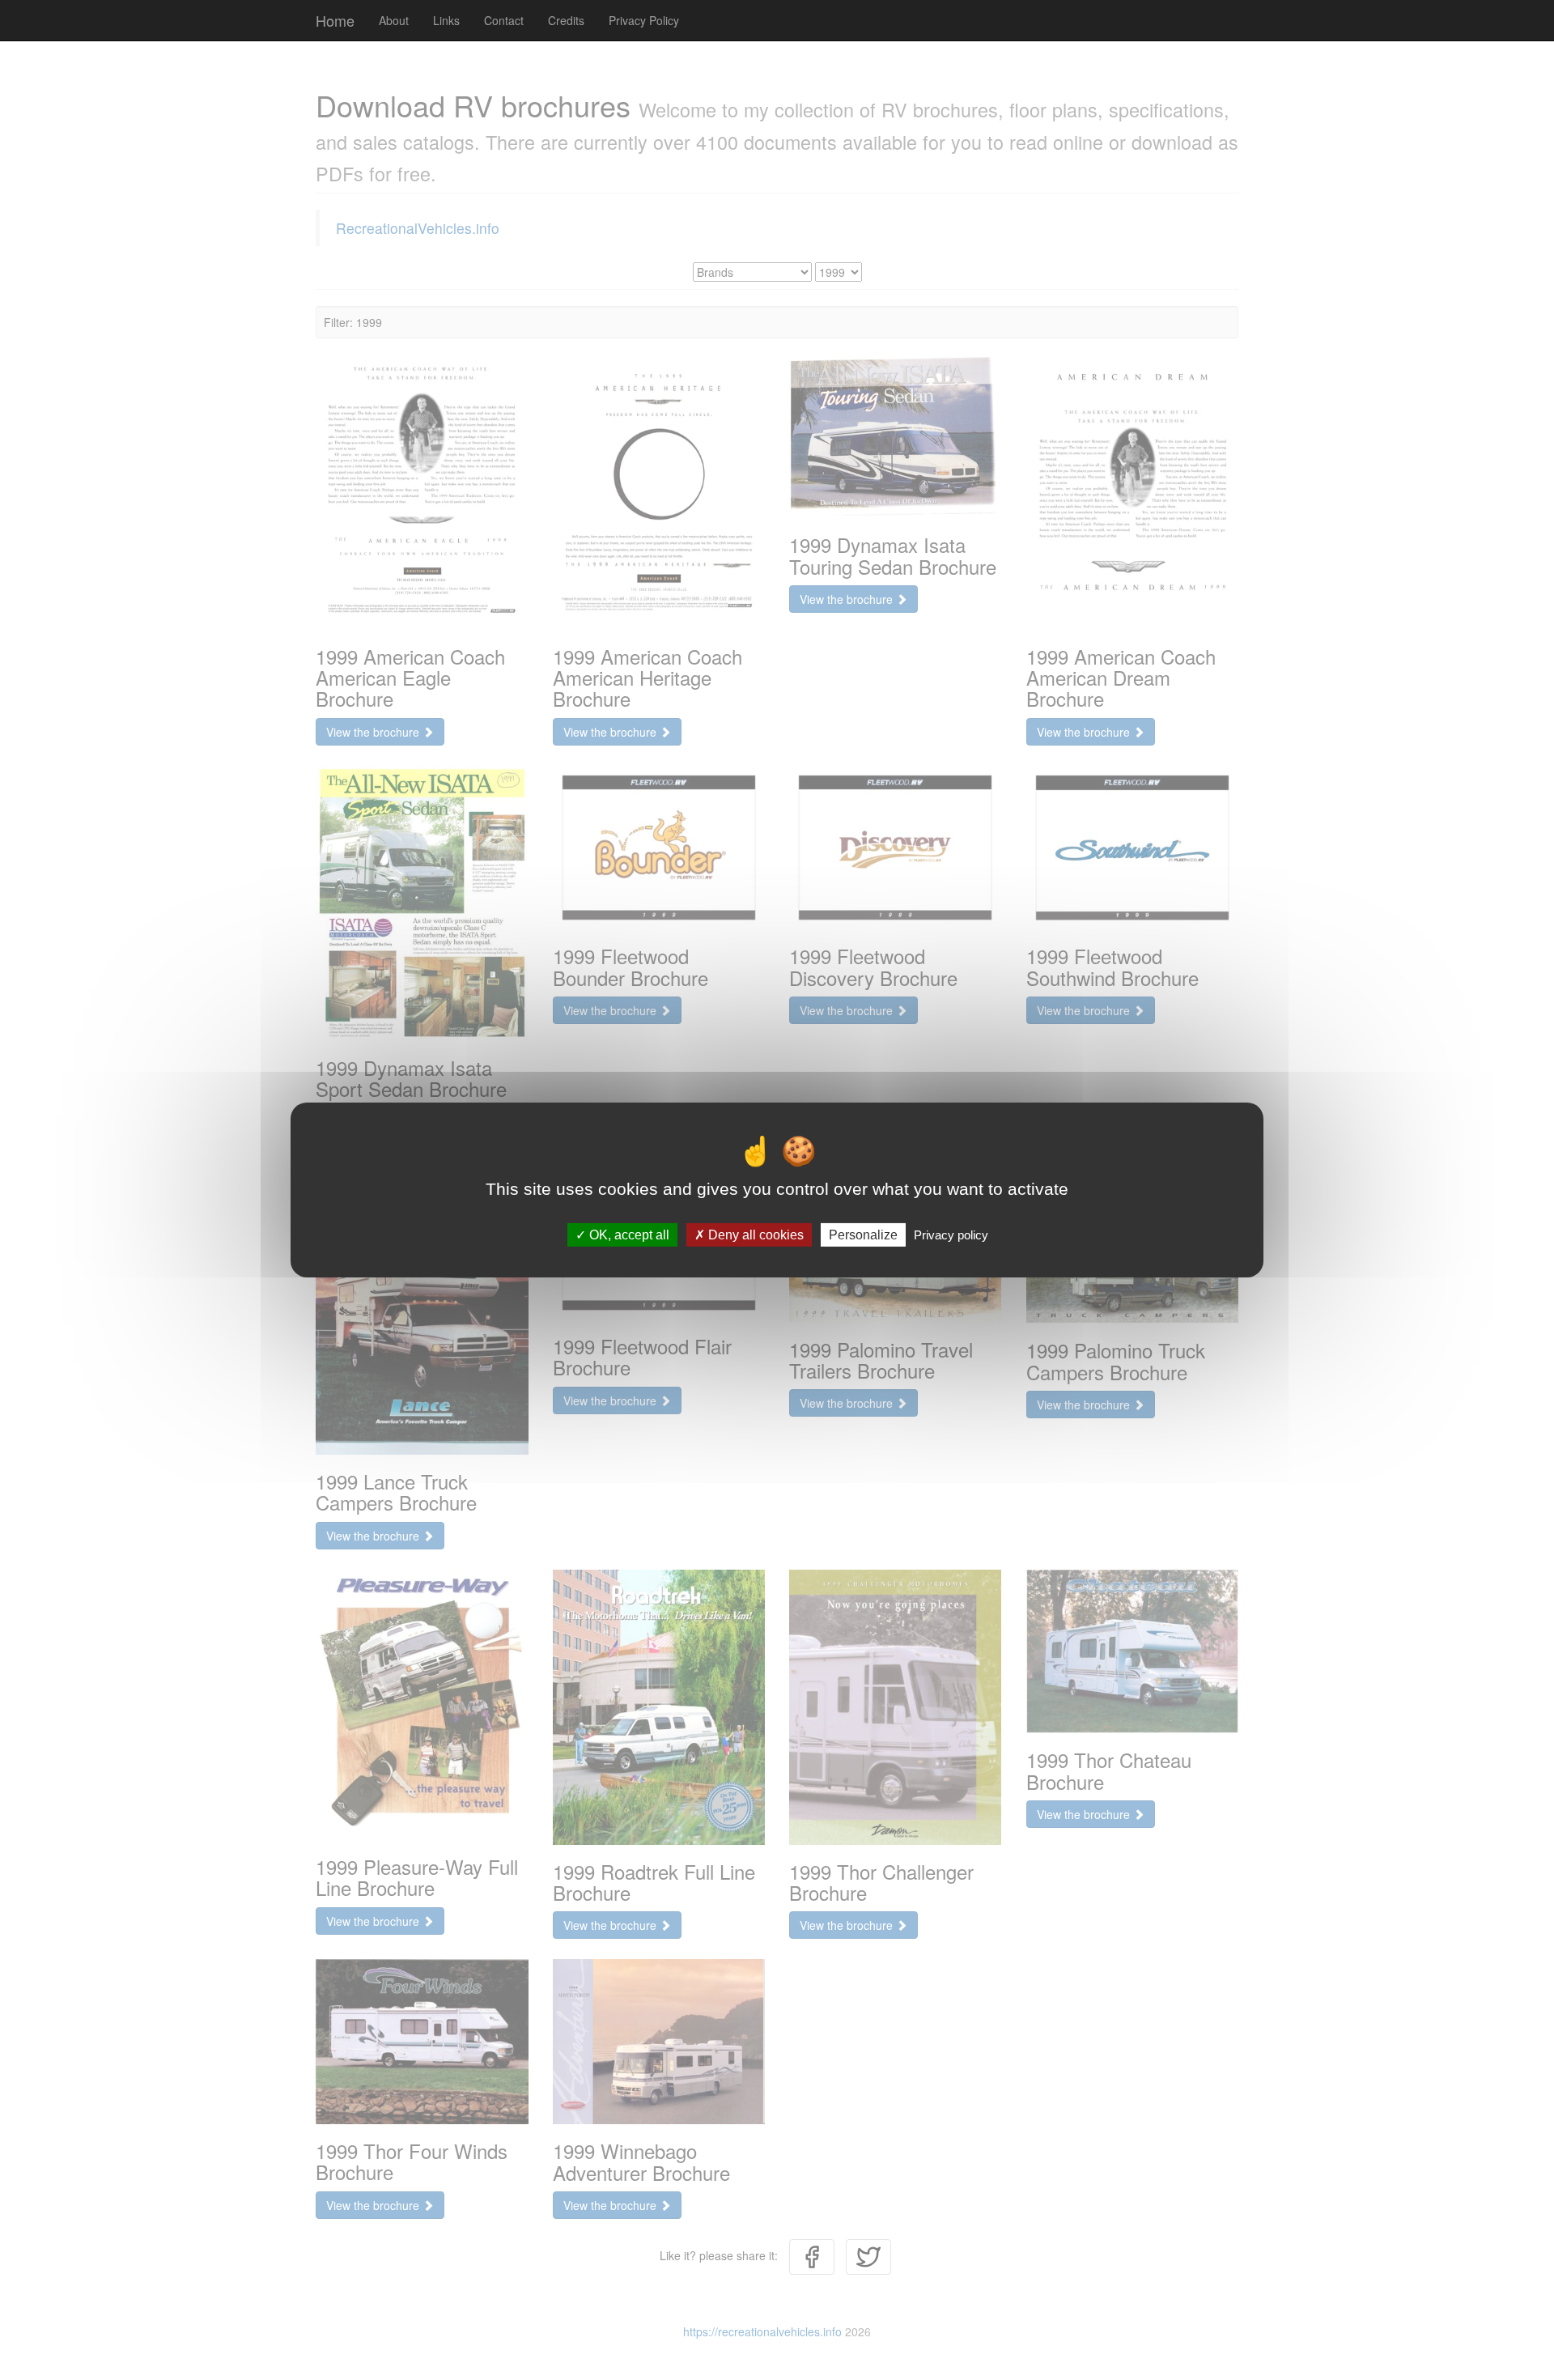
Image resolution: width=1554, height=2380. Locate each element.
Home (335, 20)
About (394, 20)
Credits (566, 20)
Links (446, 20)
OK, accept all (628, 1235)
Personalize (863, 1235)
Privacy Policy (644, 20)
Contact (504, 20)
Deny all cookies (754, 1235)
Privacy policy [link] (951, 1235)
